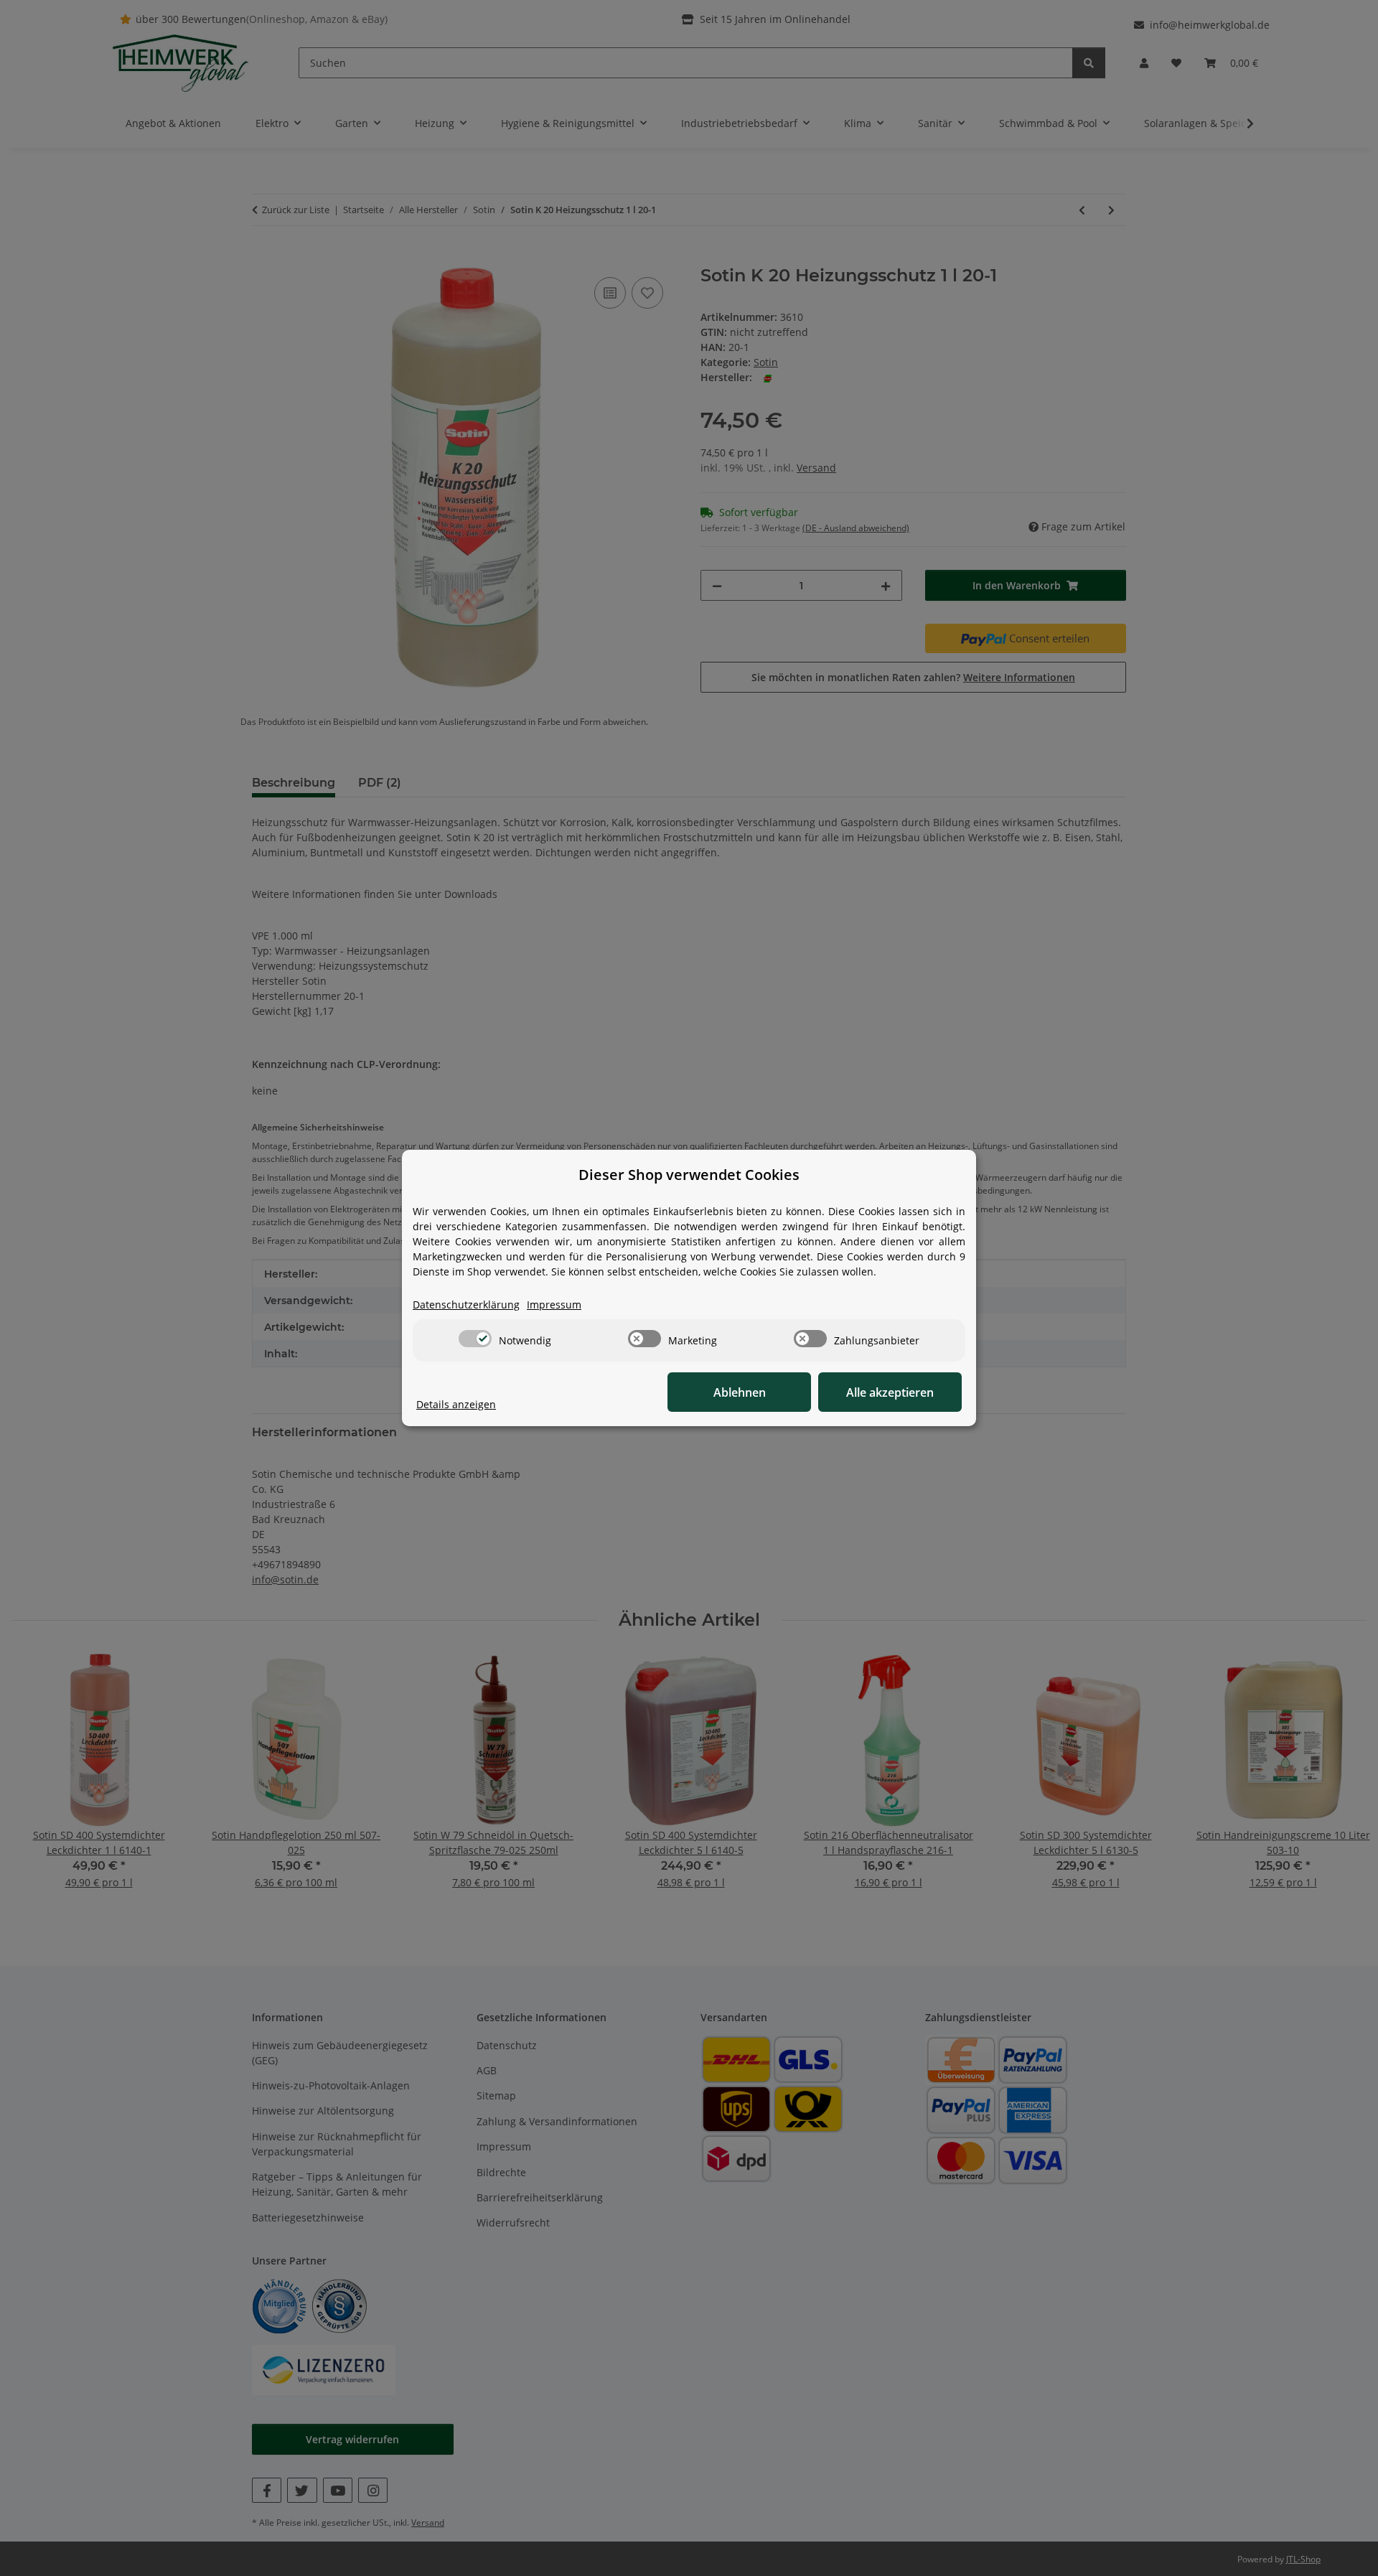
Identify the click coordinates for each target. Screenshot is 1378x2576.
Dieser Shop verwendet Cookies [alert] (689, 1175)
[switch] (475, 1339)
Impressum (554, 1305)
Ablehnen (740, 1392)
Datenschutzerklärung (466, 1305)
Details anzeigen (456, 1404)
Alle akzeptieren (890, 1392)
